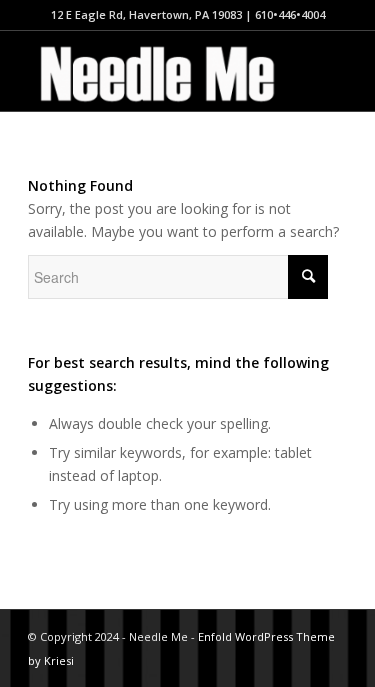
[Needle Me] (155, 71)
